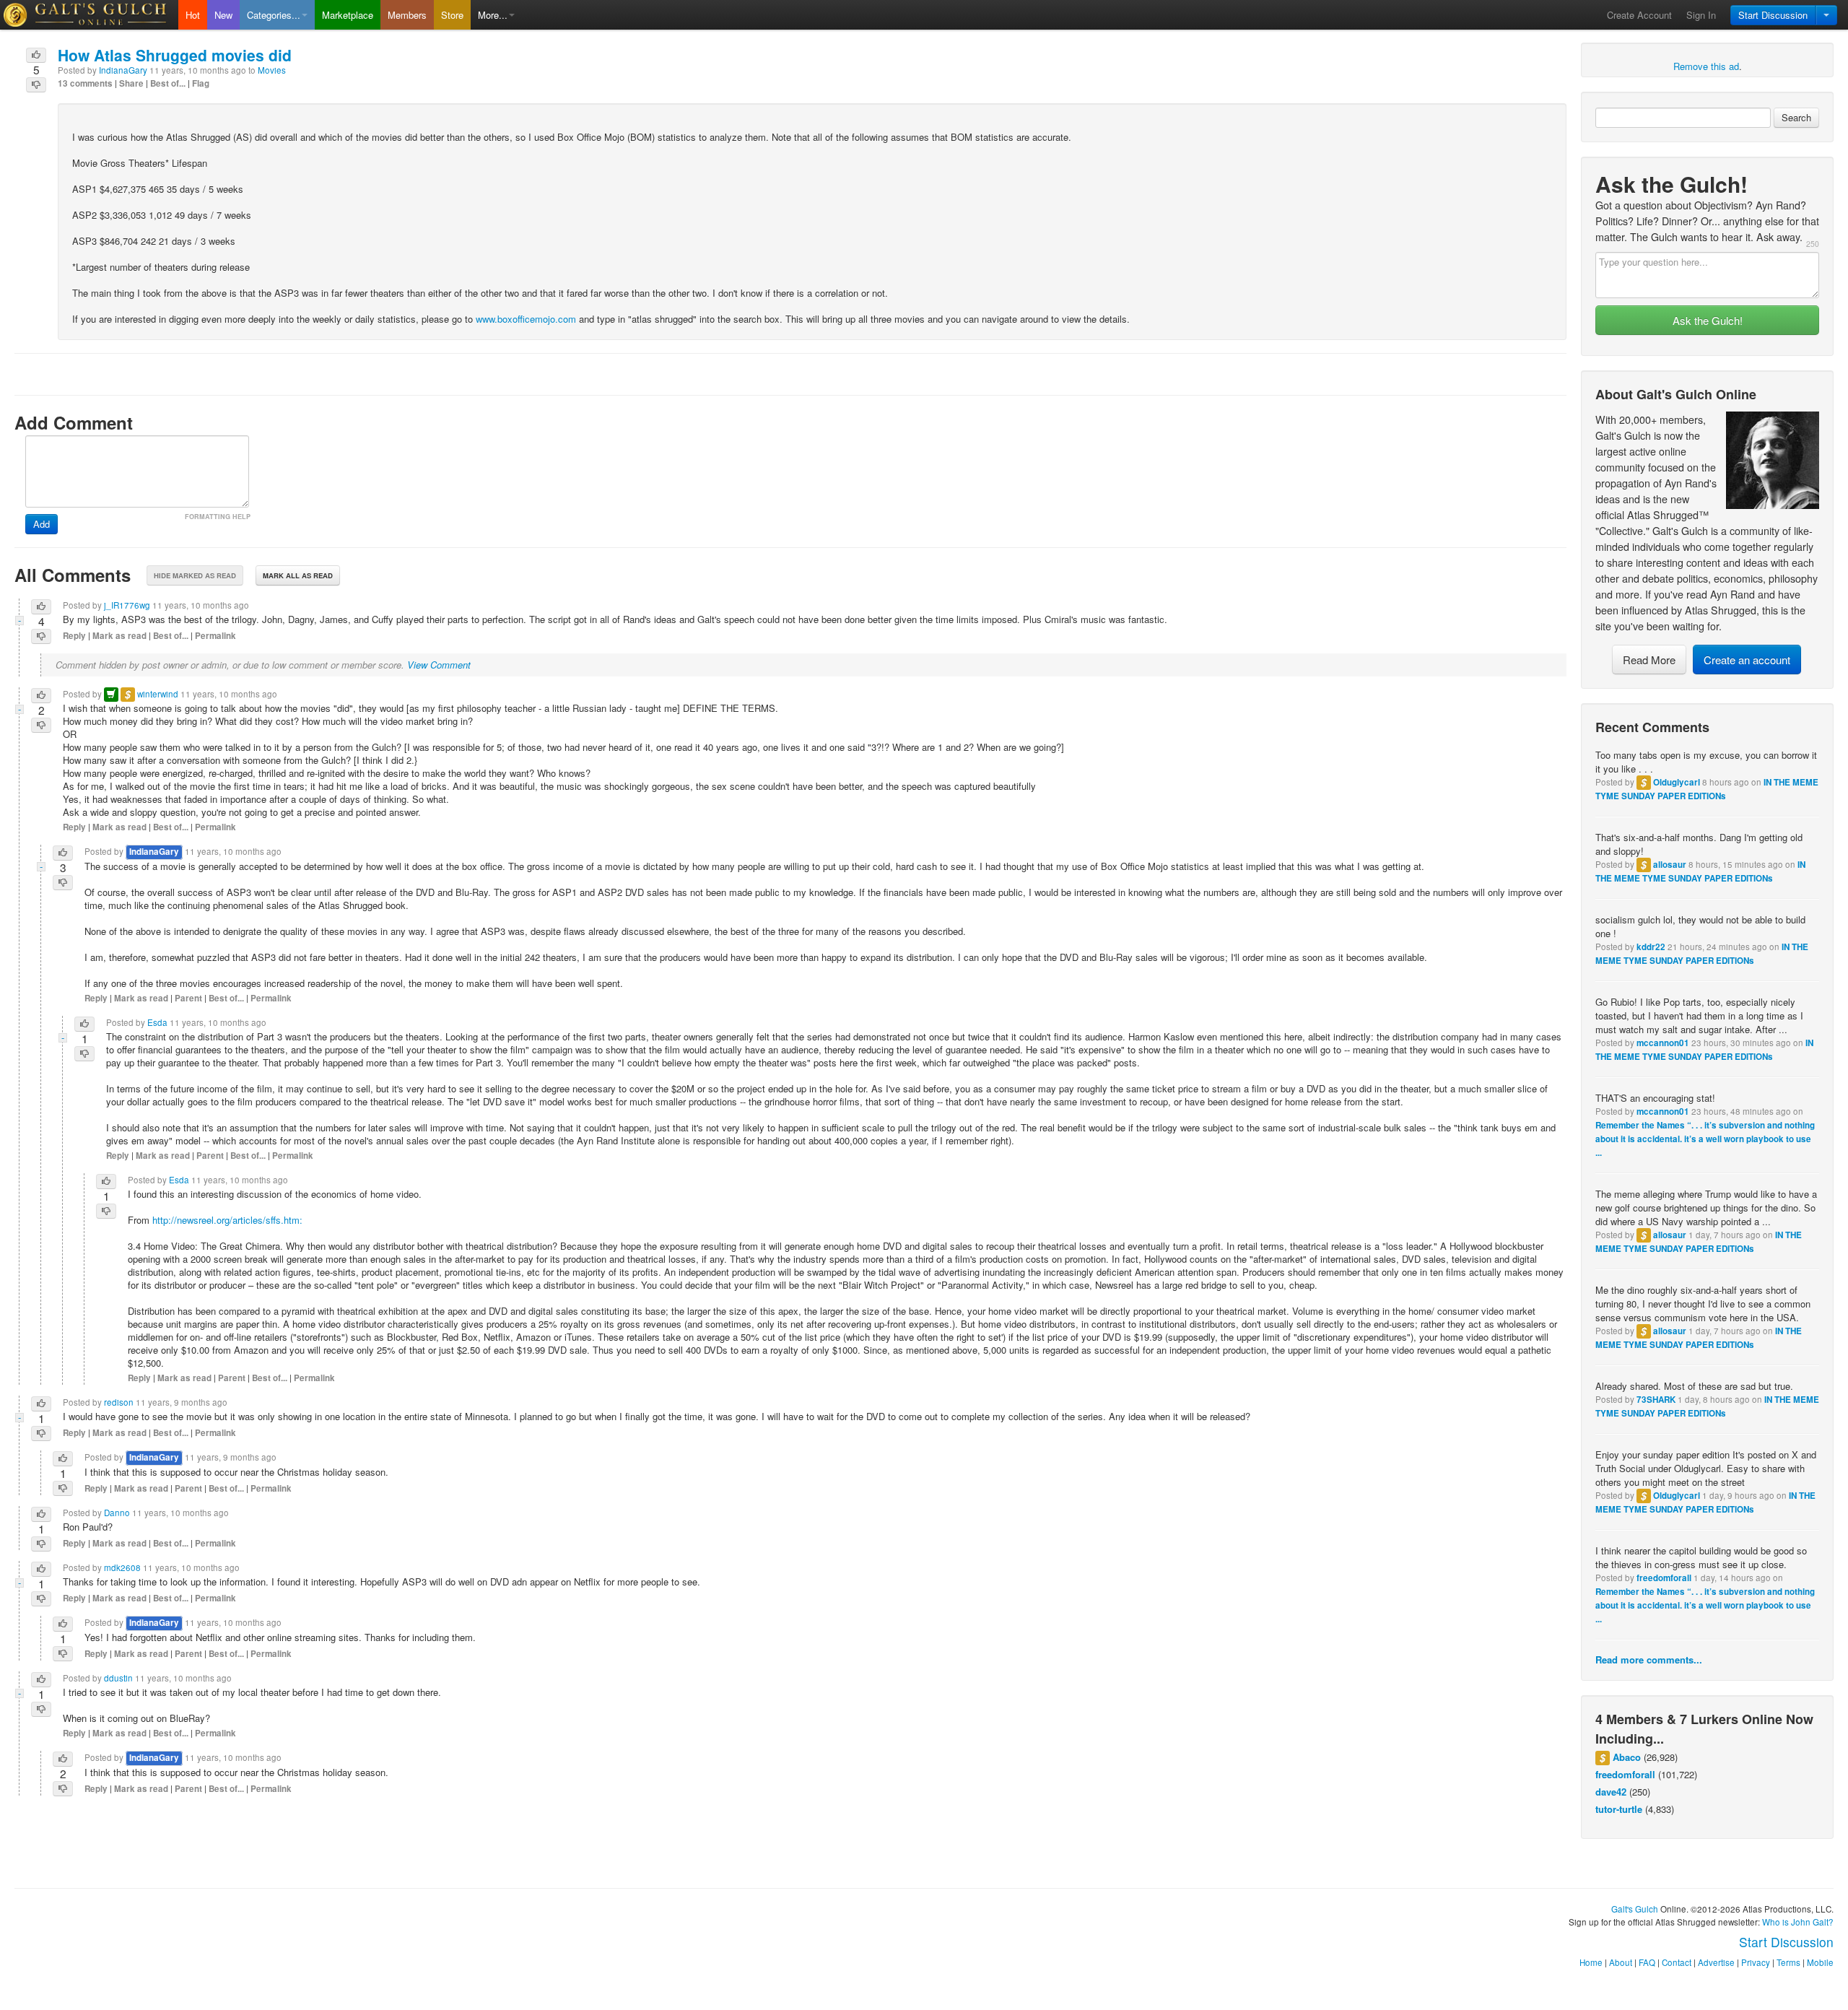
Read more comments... (1649, 1659)
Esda (157, 1022)
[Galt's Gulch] (89, 15)
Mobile (1820, 1962)
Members (407, 15)
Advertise (1716, 1962)
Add (42, 524)
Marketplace (348, 15)
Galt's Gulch (1635, 1909)
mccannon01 (1663, 1043)
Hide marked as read (195, 575)
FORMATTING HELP (218, 517)
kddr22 (1651, 947)
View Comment (439, 665)
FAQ (1647, 1962)
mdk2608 (122, 1567)
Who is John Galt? (1798, 1922)
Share (131, 83)
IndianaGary (123, 70)
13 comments (85, 83)
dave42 (1611, 1792)
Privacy (1756, 1962)
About (1621, 1962)
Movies (272, 70)
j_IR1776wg (127, 605)
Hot (193, 15)
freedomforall (1664, 1578)
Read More (1649, 660)
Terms (1788, 1962)
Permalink (215, 636)
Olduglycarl (1677, 782)
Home (1591, 1962)
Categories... (274, 15)
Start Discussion (1773, 15)
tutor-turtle (1619, 1809)
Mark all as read (298, 575)
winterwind (158, 694)
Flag (201, 83)
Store (452, 15)
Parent (188, 998)
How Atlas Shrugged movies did (175, 55)
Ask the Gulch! (1708, 320)
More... (493, 15)
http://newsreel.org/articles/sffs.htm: (227, 1220)
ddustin (118, 1678)
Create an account (1747, 660)
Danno (117, 1513)
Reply (74, 636)
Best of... (168, 83)
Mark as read (119, 636)
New (223, 15)
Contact (1677, 1962)
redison (119, 1402)
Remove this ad (1706, 66)
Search (1796, 117)
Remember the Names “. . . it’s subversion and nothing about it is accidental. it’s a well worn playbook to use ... (1705, 1139)
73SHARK (1656, 1400)
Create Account (1639, 15)
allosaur (1670, 865)
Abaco (1627, 1757)
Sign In (1701, 15)
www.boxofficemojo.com (526, 319)
